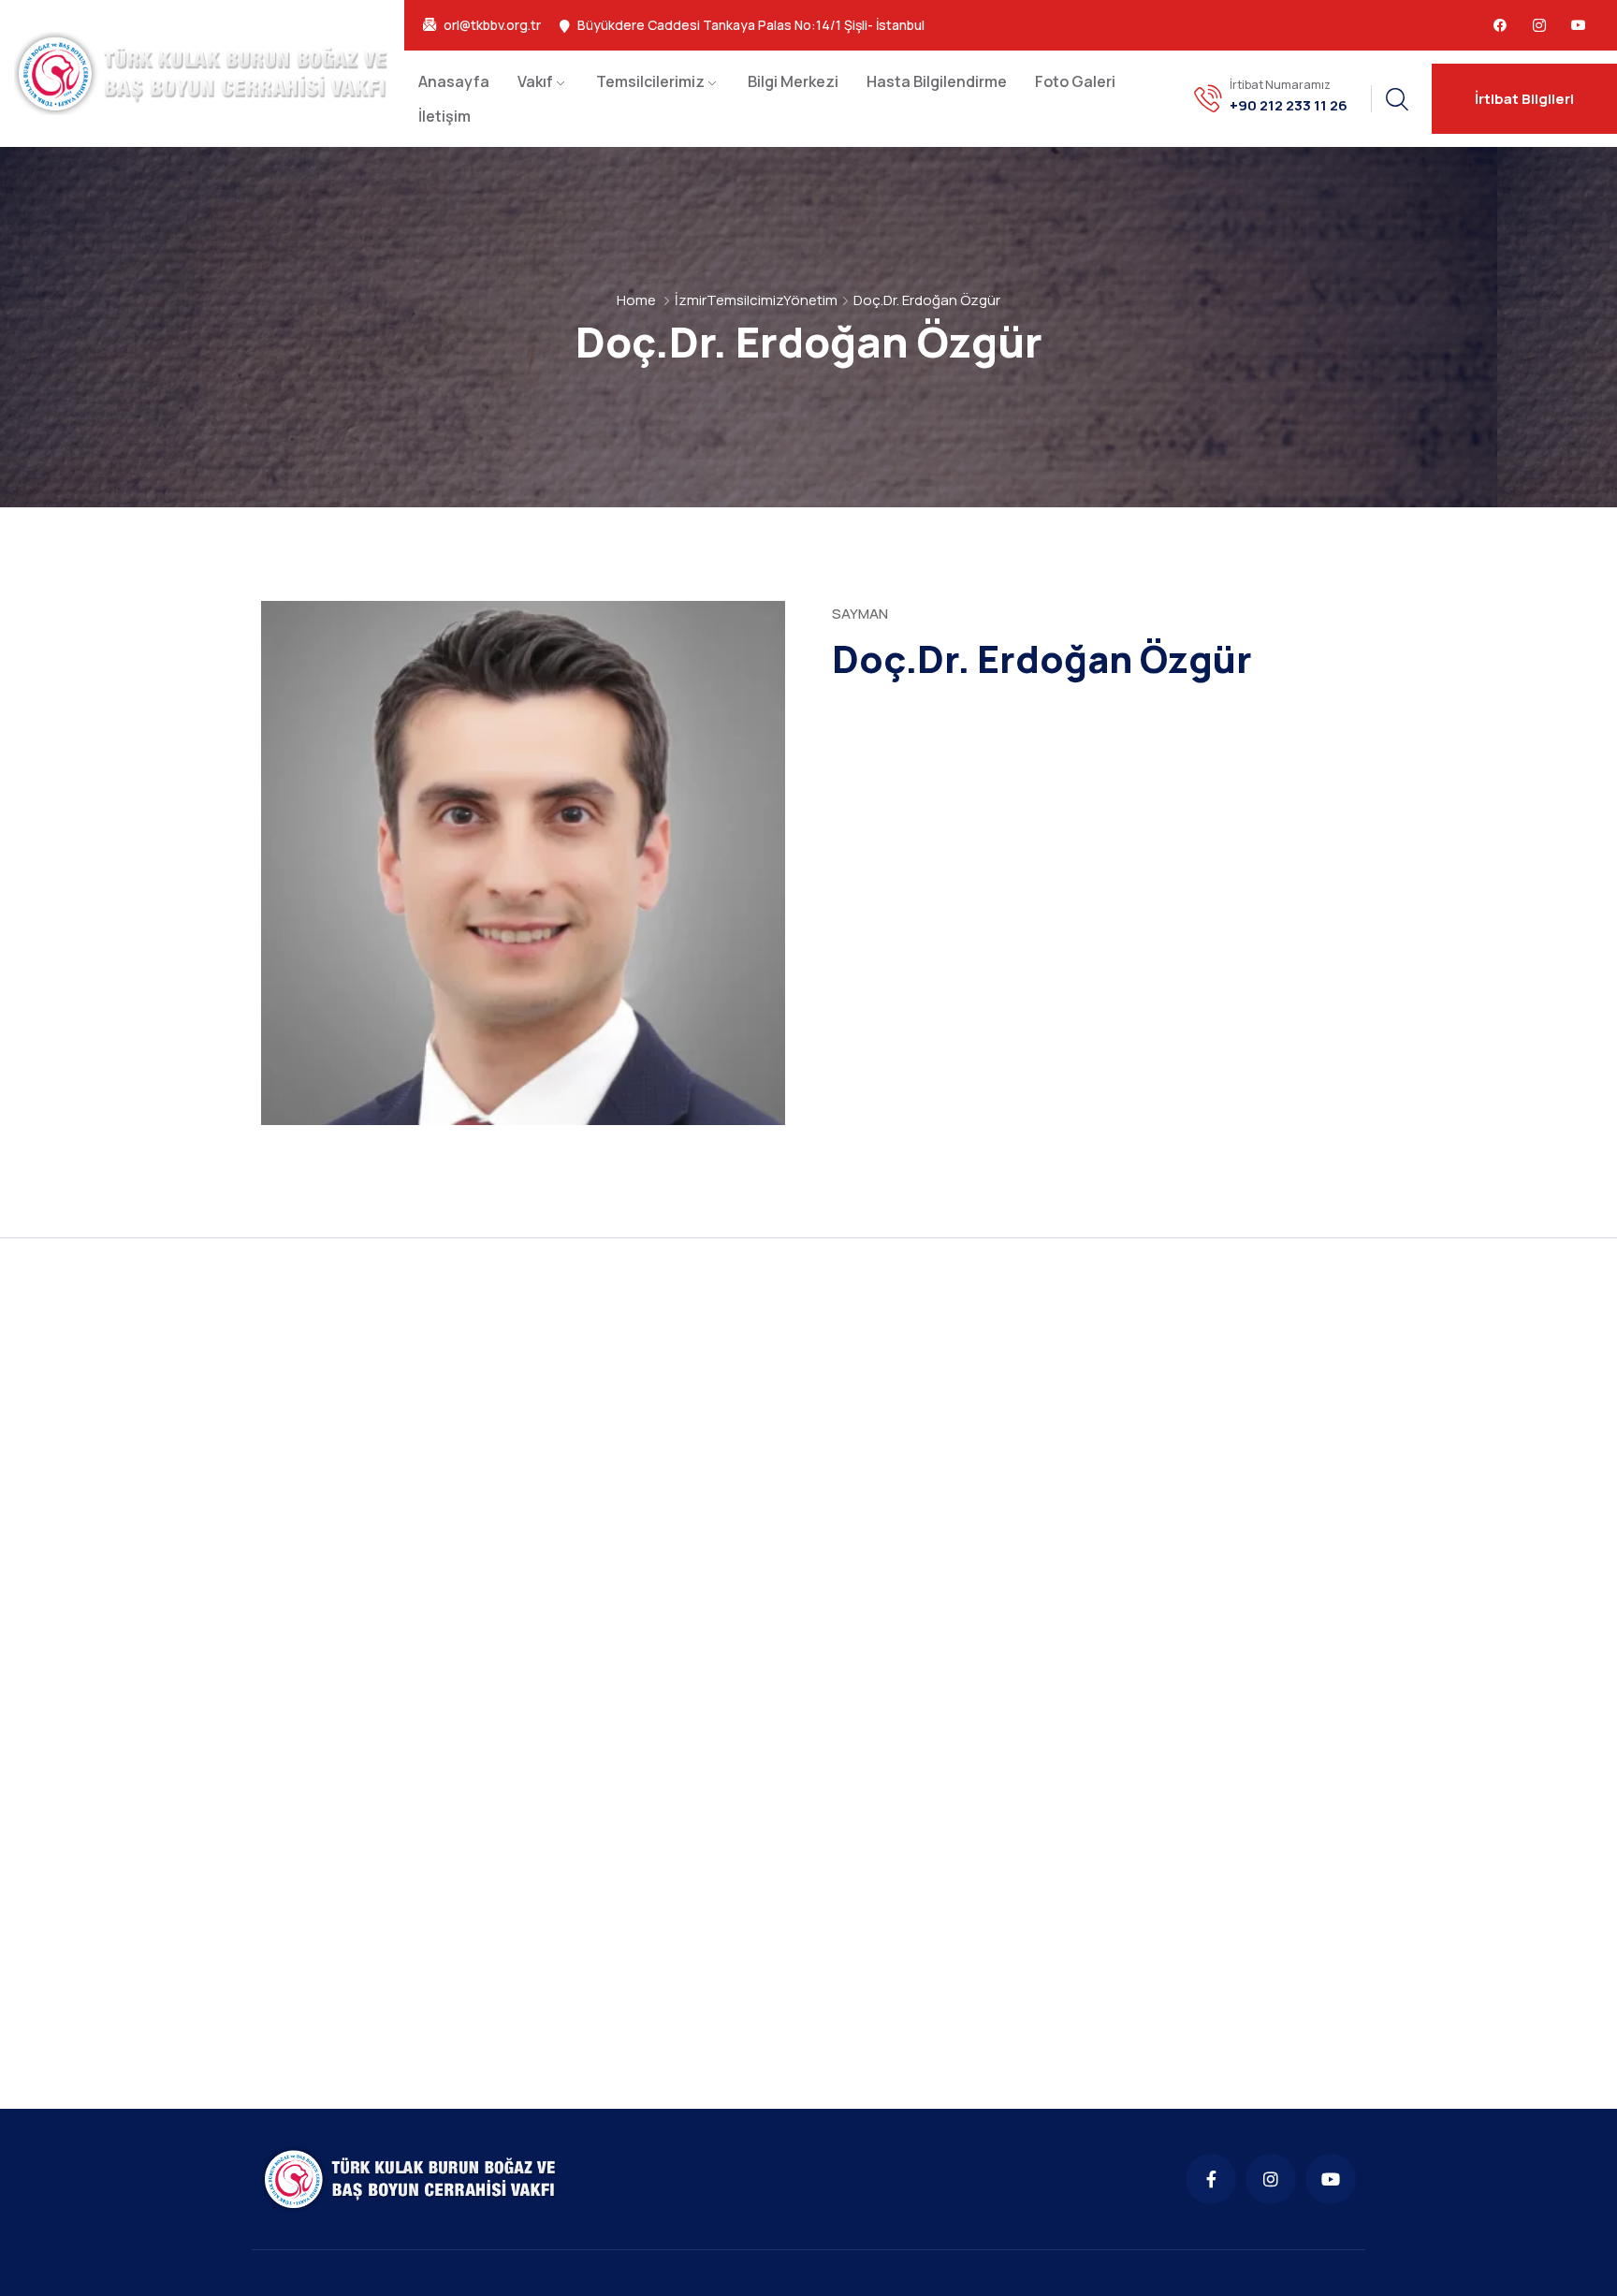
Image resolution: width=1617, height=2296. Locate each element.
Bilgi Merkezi (793, 81)
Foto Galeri (1075, 81)
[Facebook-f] (1211, 2179)
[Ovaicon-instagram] (1539, 25)
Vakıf (535, 81)
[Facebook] (1500, 25)
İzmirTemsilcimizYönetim (756, 300)
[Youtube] (1579, 25)
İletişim (444, 116)
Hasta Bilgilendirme (937, 81)
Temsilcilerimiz (650, 81)
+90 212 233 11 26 (1289, 106)
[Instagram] (1271, 2179)
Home (636, 300)
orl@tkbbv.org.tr (492, 25)
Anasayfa (454, 81)
